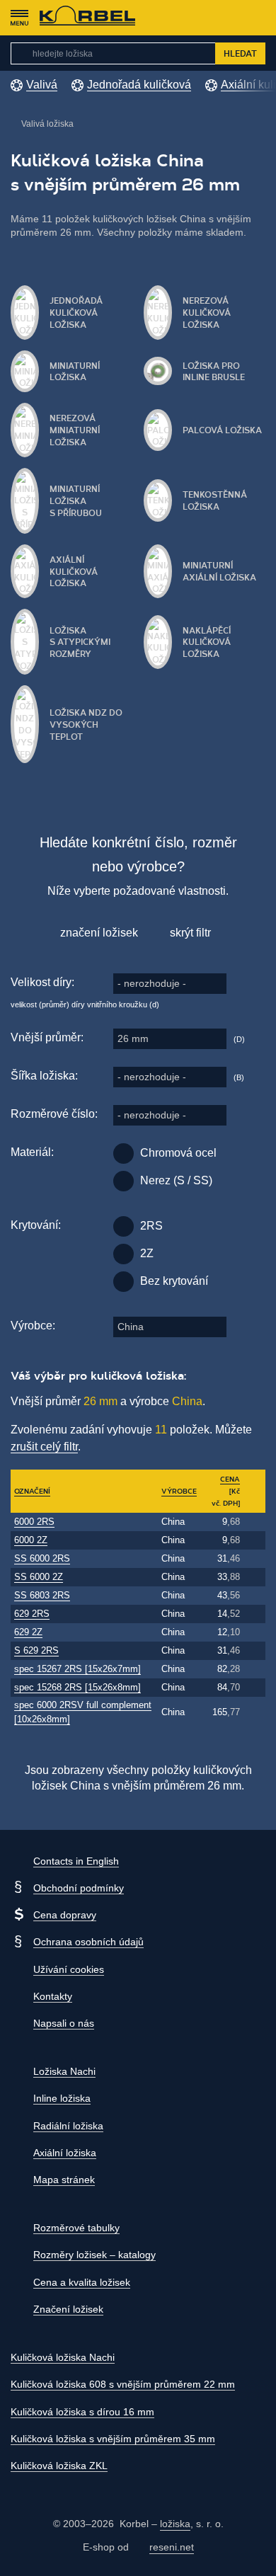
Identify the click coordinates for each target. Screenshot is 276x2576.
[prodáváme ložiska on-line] (87, 18)
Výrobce (179, 1491)
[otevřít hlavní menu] (19, 18)
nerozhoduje (152, 983)
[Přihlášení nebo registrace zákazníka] (230, 18)
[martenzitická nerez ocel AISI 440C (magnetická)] (123, 1181)
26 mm (133, 1038)
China (131, 1327)
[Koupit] (254, 1522)
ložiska (175, 2524)
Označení (32, 1491)
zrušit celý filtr (44, 1447)
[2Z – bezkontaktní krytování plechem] (123, 1254)
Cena (230, 1479)
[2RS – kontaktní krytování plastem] (123, 1226)
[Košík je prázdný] (258, 18)
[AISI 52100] (123, 1154)
